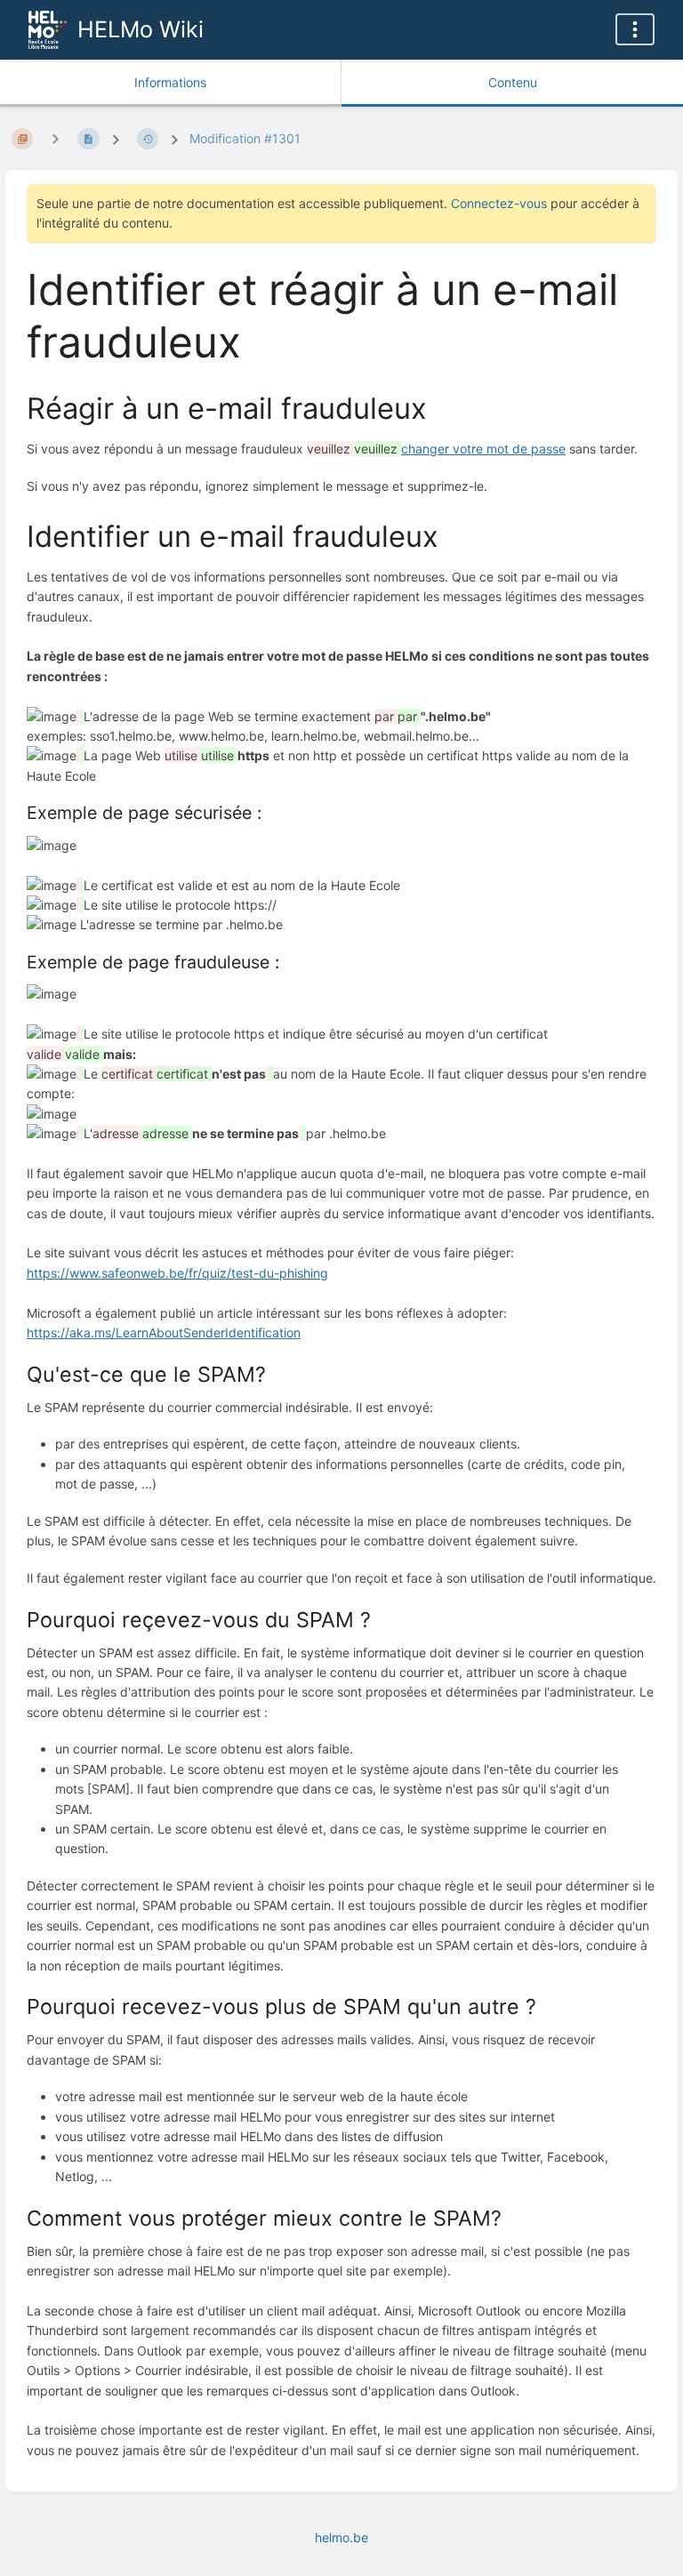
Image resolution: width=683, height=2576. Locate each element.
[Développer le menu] (635, 29)
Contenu (513, 82)
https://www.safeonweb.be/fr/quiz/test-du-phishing (177, 1273)
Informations (170, 82)
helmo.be (341, 2537)
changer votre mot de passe (483, 449)
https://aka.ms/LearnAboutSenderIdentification (164, 1332)
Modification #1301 (245, 138)
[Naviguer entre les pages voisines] (55, 138)
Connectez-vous (499, 203)
